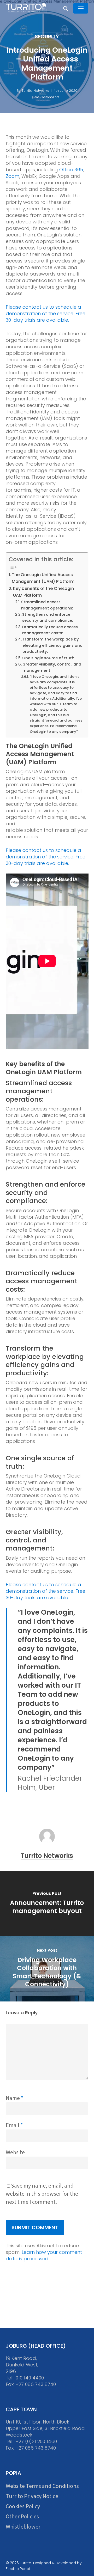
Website (15, 2152)
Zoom (13, 176)
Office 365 (71, 170)
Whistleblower (23, 2527)
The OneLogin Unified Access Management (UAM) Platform (43, 578)
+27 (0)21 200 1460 (36, 2441)
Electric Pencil (18, 2569)
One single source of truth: (49, 658)
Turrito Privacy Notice (32, 2496)
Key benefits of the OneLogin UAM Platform (43, 592)
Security (47, 36)
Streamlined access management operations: (47, 605)
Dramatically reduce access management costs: (50, 630)
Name (14, 2098)
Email (14, 2125)
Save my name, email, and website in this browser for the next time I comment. (42, 2194)
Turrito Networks (35, 91)
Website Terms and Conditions (42, 2486)
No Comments (47, 97)
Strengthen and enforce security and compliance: (48, 617)
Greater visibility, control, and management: (52, 667)
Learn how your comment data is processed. (44, 2255)
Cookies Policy (23, 2507)
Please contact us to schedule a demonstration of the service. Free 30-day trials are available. (46, 313)
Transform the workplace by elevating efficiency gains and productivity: (52, 645)
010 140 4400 (30, 2378)
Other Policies (22, 2517)
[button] (81, 8)
